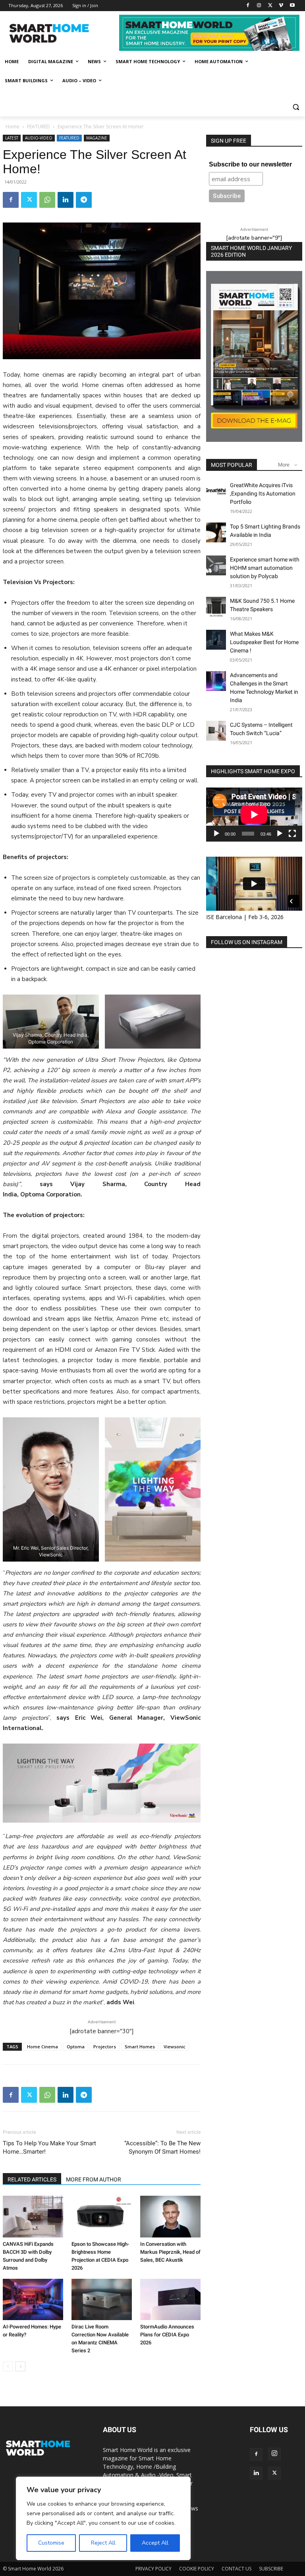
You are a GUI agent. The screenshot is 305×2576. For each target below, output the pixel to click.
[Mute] (280, 834)
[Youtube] (292, 6)
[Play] (216, 834)
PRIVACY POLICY (153, 2569)
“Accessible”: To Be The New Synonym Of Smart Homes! (162, 2147)
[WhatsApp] (47, 200)
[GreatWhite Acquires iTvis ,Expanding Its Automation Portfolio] (216, 491)
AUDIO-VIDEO (39, 138)
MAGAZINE (97, 138)
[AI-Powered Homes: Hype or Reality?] (33, 2300)
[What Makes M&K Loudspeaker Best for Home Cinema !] (216, 640)
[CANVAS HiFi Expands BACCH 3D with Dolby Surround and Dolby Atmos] (33, 2217)
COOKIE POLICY (197, 2569)
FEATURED (39, 127)
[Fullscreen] (292, 834)
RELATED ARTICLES (32, 2179)
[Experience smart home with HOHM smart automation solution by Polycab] (216, 565)
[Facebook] (248, 6)
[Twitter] (270, 6)
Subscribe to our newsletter (250, 164)
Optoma (76, 2047)
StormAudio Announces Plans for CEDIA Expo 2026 (167, 2335)
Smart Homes (140, 2047)
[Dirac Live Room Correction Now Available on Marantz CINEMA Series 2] (102, 2300)
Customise (51, 2543)
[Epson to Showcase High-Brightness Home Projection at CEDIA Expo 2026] (102, 2217)
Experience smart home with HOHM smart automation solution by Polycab (265, 568)
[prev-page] (8, 2366)
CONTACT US (236, 2569)
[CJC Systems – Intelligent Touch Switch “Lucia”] (216, 731)
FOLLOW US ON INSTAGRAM (247, 942)
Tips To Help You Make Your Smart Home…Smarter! (49, 2147)
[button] (296, 107)
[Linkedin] (66, 200)
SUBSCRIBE (271, 2569)
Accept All (155, 2543)
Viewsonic (175, 2047)
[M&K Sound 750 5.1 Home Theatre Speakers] (216, 607)
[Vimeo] (281, 6)
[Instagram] (259, 6)
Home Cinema (42, 2047)
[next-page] (20, 2366)
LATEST (12, 138)
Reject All (103, 2543)
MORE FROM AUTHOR (94, 2179)
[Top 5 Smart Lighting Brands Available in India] (216, 532)
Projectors (105, 2047)
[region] (103, 2518)
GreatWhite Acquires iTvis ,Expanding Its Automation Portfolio (263, 494)
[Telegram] (84, 200)
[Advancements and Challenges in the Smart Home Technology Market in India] (216, 681)
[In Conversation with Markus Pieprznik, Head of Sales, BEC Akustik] (170, 2217)
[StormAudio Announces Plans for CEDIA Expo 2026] (170, 2300)
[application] (254, 815)
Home (13, 127)
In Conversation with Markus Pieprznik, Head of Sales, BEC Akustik (170, 2252)
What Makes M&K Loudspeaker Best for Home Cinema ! (264, 642)
